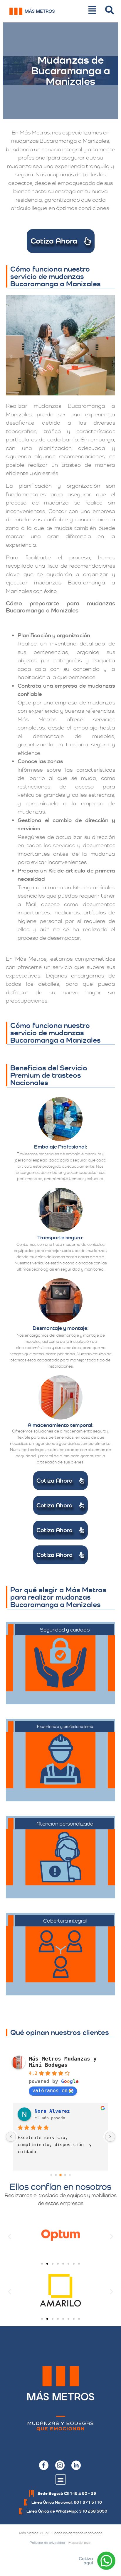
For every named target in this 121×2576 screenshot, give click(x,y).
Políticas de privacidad (47, 2543)
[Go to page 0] (51, 2175)
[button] (10, 2236)
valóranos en (50, 2090)
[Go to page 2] (60, 2175)
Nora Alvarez (52, 2111)
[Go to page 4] (70, 2175)
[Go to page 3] (65, 2175)
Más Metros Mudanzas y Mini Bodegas (63, 2062)
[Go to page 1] (56, 2175)
